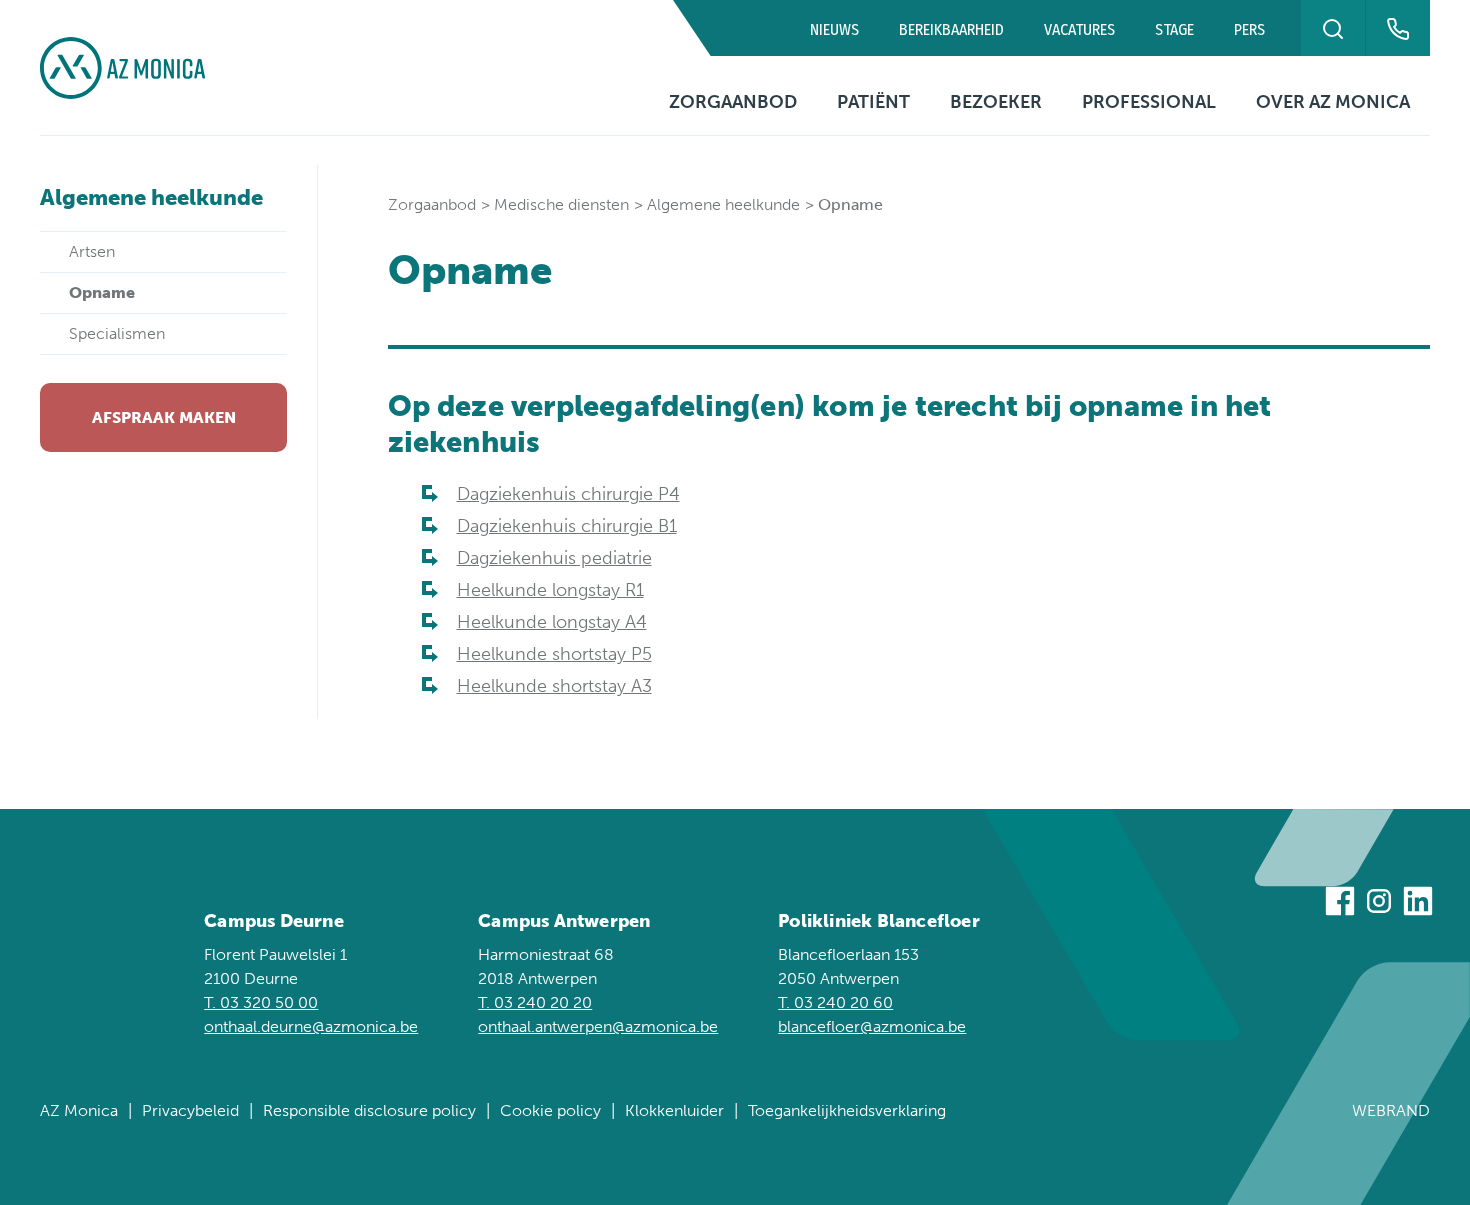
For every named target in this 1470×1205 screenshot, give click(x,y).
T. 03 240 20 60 (835, 1002)
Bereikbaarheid (951, 29)
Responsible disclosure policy (369, 1110)
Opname (102, 292)
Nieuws (834, 29)
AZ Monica (79, 1110)
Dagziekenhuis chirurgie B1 (567, 526)
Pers (1249, 29)
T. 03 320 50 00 (261, 1002)
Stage (1174, 29)
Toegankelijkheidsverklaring (847, 1110)
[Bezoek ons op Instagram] (1379, 904)
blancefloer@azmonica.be (872, 1026)
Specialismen (117, 333)
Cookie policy (550, 1110)
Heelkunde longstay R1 (550, 590)
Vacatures (1079, 29)
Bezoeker (996, 102)
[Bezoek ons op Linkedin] (1418, 904)
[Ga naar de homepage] (122, 68)
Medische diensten (561, 204)
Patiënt (873, 102)
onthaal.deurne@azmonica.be (311, 1026)
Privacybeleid (190, 1110)
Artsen (92, 251)
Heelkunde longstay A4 (552, 622)
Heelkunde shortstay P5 (554, 654)
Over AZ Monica (1333, 102)
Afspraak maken (164, 417)
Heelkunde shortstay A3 (554, 686)
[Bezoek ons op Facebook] (1340, 904)
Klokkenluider (674, 1110)
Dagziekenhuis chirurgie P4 (568, 494)
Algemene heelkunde (151, 197)
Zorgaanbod (733, 102)
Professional (1149, 102)
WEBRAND (1391, 1110)
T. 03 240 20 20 (535, 1002)
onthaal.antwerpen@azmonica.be (598, 1026)
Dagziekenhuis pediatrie (554, 558)
